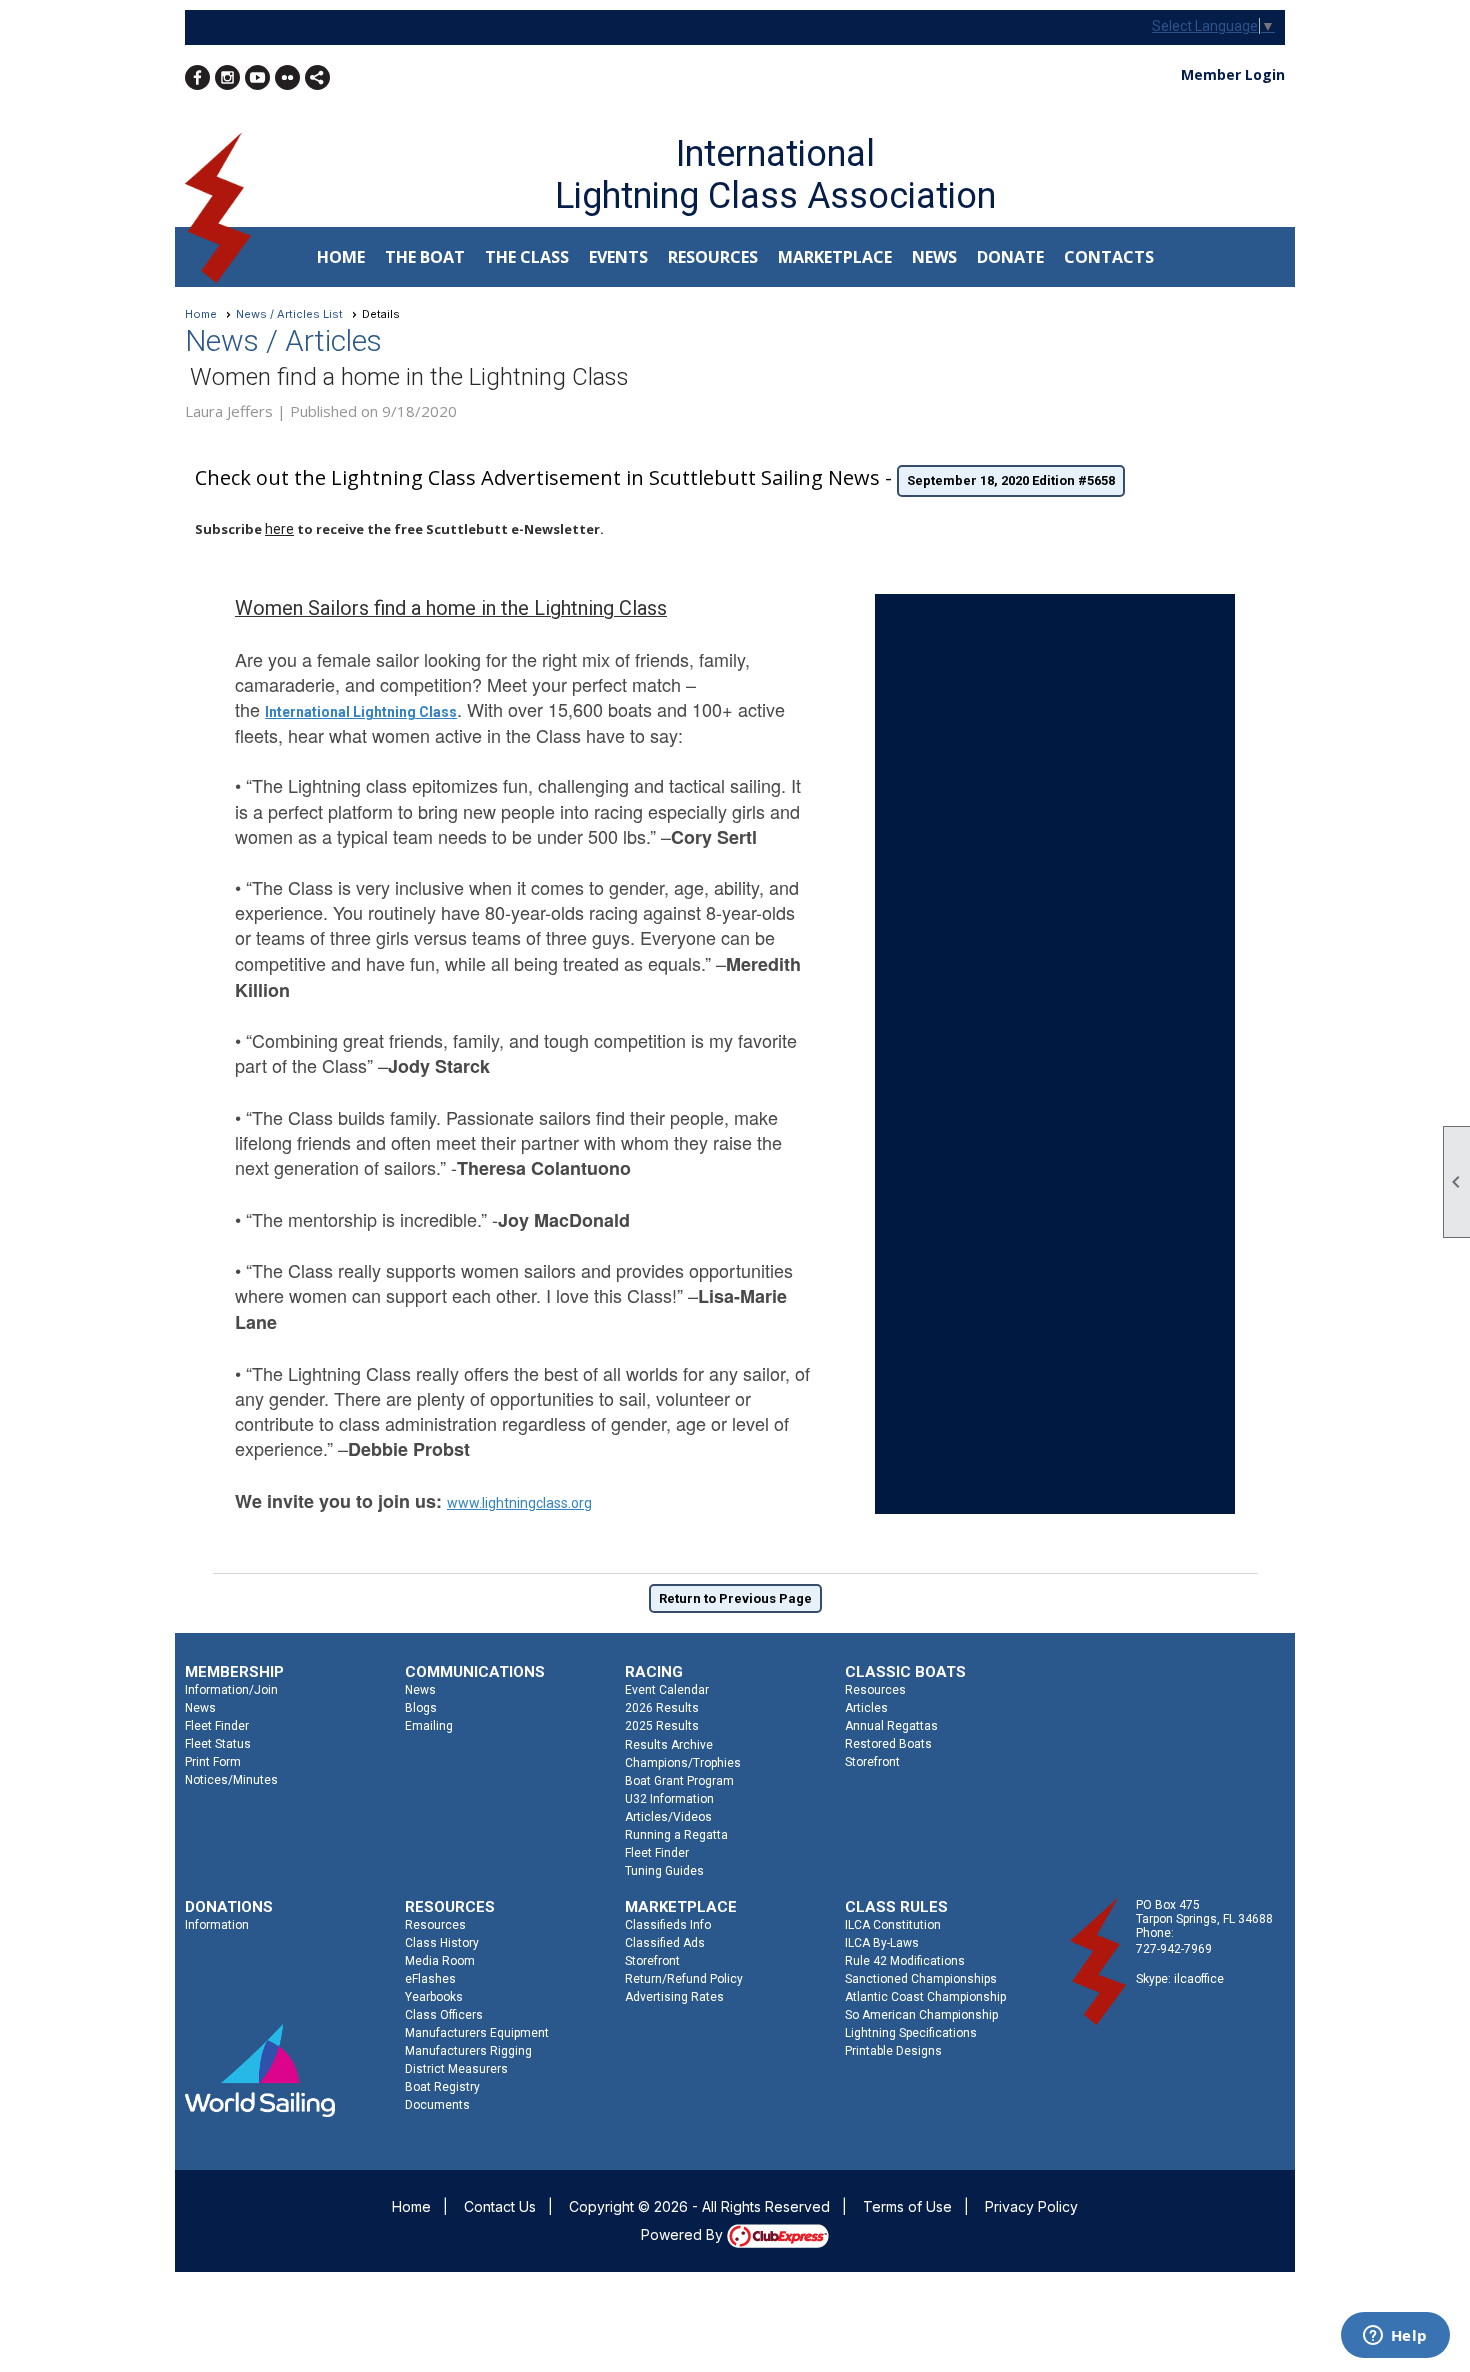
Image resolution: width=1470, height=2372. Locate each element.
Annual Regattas (891, 1726)
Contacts (1109, 257)
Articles (866, 1708)
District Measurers (456, 2069)
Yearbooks (434, 1997)
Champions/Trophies (683, 1763)
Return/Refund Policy (684, 1979)
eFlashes (430, 1979)
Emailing (429, 1726)
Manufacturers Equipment (477, 2033)
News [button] (934, 257)
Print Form (213, 1762)
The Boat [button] (425, 257)
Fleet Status (218, 1744)
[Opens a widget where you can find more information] (1395, 2337)
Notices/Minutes (231, 1780)
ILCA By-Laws (882, 1943)
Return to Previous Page (735, 1598)
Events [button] (618, 257)
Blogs (421, 1708)
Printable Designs (893, 2051)
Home (341, 257)
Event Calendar (667, 1690)
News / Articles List (289, 314)
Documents (437, 2105)
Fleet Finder (217, 1726)
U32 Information (669, 1799)
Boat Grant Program (679, 1781)
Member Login (1233, 74)
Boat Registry (442, 2087)
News (200, 1708)
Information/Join (231, 1690)
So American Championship (921, 2015)
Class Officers (444, 2015)
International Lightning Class (361, 712)
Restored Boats (888, 1744)
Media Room (440, 1961)
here (279, 529)
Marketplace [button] (835, 257)
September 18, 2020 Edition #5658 (1011, 480)
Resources (875, 1690)
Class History (442, 1943)
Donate (1010, 257)
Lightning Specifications (911, 2033)
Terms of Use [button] (907, 2206)
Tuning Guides (664, 1871)
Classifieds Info (668, 1925)
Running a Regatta (676, 1835)
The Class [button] (527, 257)
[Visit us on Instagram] (227, 77)
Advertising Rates (674, 1997)
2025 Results (662, 1726)
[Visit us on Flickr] (287, 77)
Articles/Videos (668, 1817)
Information (217, 1925)
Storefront (872, 1762)
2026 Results (662, 1708)
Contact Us (500, 2206)
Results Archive (669, 1745)
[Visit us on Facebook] (197, 77)
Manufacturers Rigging (468, 2051)
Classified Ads (665, 1943)
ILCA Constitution (893, 1925)
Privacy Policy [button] (1031, 2206)
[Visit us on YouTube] (257, 77)
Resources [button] (713, 257)
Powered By (684, 2234)
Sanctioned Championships (921, 1979)
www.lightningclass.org (519, 1503)
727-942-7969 (1174, 1949)
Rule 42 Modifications (905, 1961)
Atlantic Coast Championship (925, 1997)
